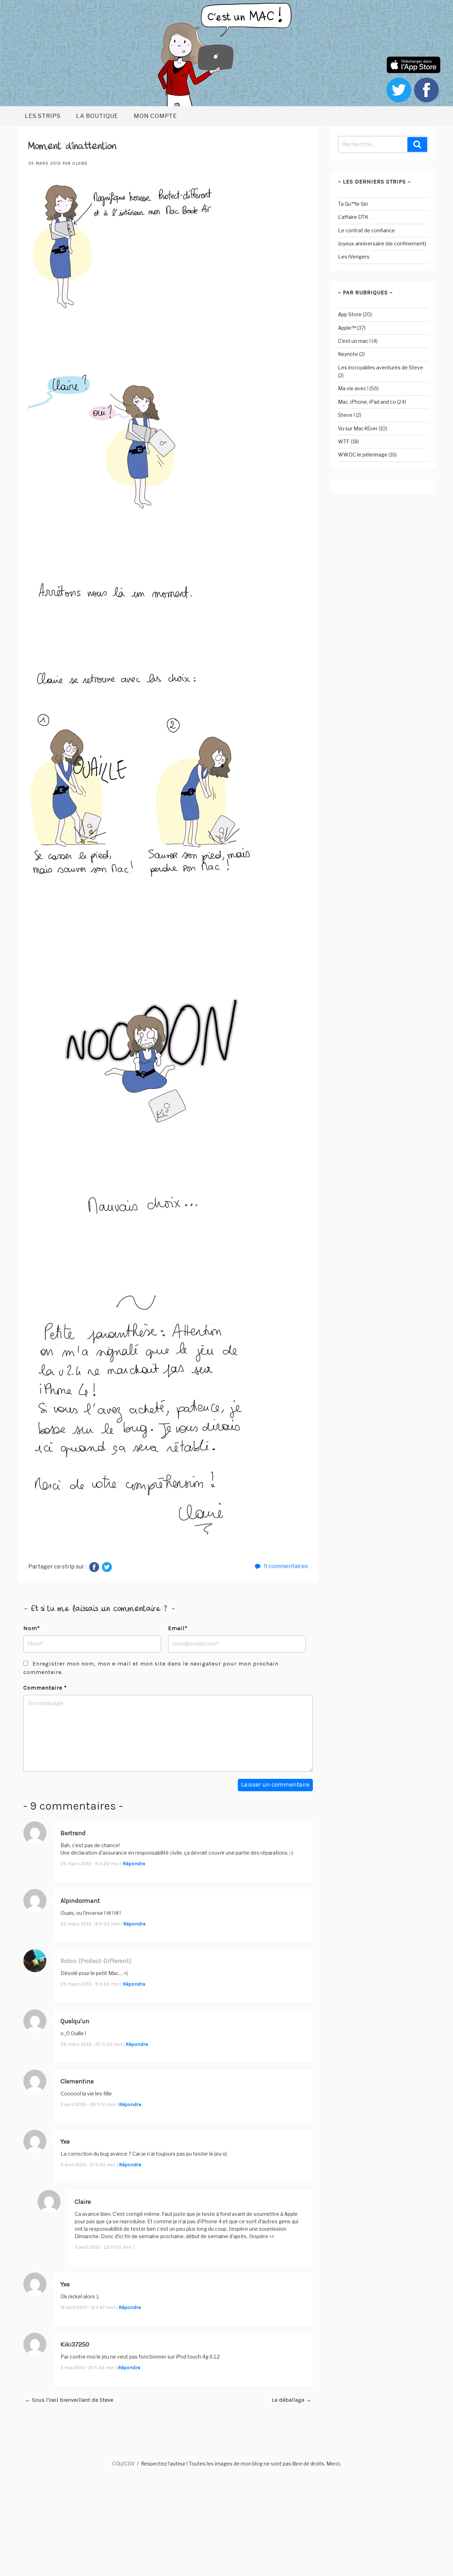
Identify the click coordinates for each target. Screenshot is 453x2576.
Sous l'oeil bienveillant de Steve (69, 2400)
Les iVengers (354, 257)
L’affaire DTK (353, 217)
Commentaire (45, 1688)
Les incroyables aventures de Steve (381, 367)
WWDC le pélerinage (363, 455)
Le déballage (292, 2400)
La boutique (97, 116)
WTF (344, 441)
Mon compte (155, 116)
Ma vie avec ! (353, 388)
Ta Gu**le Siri (353, 204)
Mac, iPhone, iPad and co (367, 402)
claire (80, 163)
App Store (350, 314)
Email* (178, 1628)
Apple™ (347, 328)
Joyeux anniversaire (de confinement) (382, 243)
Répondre (134, 1864)
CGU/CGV (124, 2464)
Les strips (43, 116)
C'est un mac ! (354, 341)
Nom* (32, 1628)
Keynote (348, 354)
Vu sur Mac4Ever (358, 428)
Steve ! (346, 415)
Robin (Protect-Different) (96, 1961)
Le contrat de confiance (366, 230)
